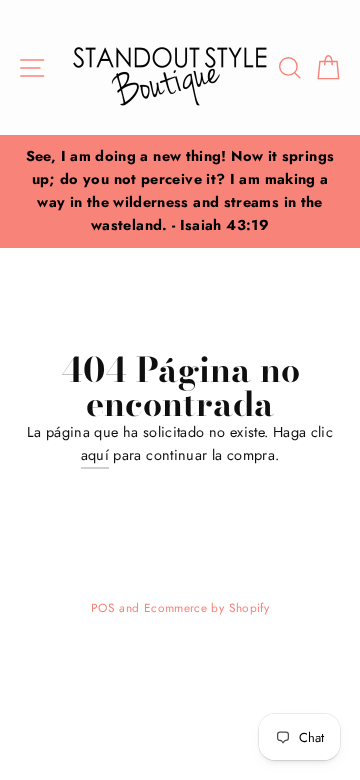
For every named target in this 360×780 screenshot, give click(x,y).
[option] (180, 191)
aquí (95, 455)
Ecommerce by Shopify (206, 607)
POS (103, 607)
